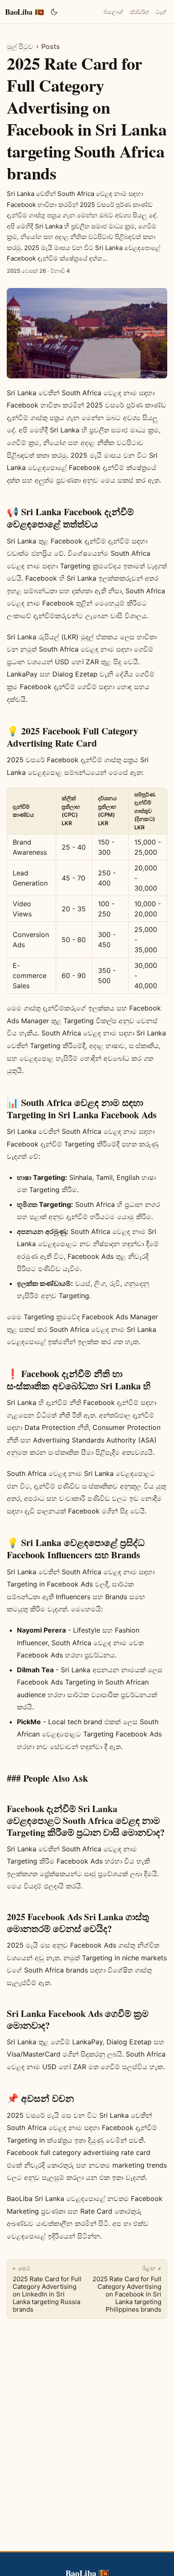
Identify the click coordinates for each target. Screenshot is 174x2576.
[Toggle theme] (54, 12)
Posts (51, 46)
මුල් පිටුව (20, 46)
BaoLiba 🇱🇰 (24, 12)
